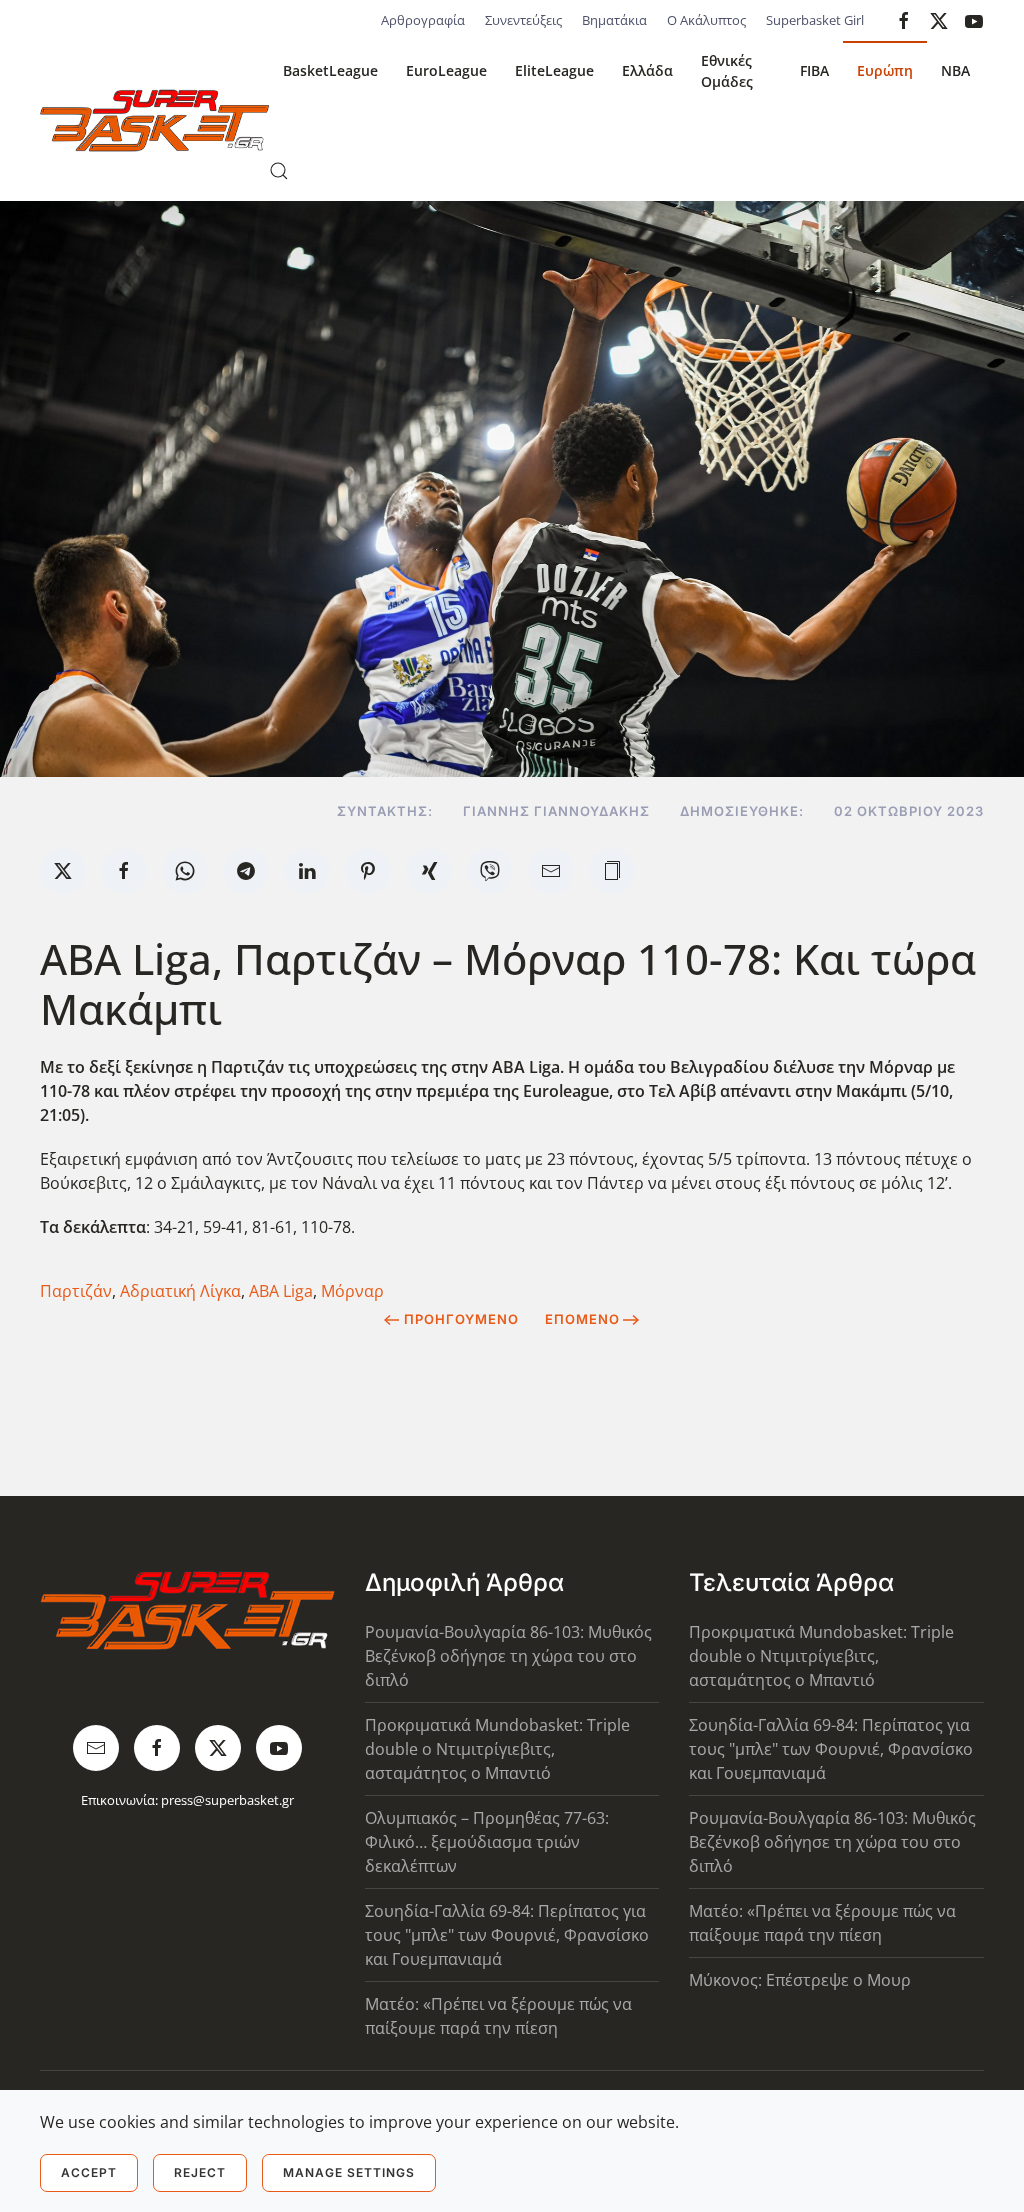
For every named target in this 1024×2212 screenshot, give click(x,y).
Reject (200, 2172)
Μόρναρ (352, 1291)
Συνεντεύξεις (523, 20)
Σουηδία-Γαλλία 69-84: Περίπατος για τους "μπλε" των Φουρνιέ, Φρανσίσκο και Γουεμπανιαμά (507, 1935)
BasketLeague (330, 70)
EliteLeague (554, 70)
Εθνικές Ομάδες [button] (727, 71)
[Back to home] (154, 121)
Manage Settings (349, 2172)
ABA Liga (281, 1291)
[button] (279, 171)
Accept (89, 2172)
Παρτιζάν (76, 1291)
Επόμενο (582, 1319)
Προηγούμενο (461, 1319)
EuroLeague (446, 70)
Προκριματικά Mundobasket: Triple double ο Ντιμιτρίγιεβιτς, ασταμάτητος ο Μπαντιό (497, 1749)
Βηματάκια (614, 20)
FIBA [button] (814, 70)
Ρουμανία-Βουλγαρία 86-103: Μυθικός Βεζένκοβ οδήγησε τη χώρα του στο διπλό (508, 1656)
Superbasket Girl (815, 20)
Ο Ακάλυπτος (706, 20)
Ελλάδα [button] (647, 70)
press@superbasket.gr (227, 1800)
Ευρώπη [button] (885, 70)
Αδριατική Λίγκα (180, 1291)
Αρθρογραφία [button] (423, 20)
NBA (955, 70)
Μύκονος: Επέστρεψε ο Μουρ (800, 1980)
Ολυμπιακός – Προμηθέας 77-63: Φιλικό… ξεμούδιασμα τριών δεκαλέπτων (487, 1842)
